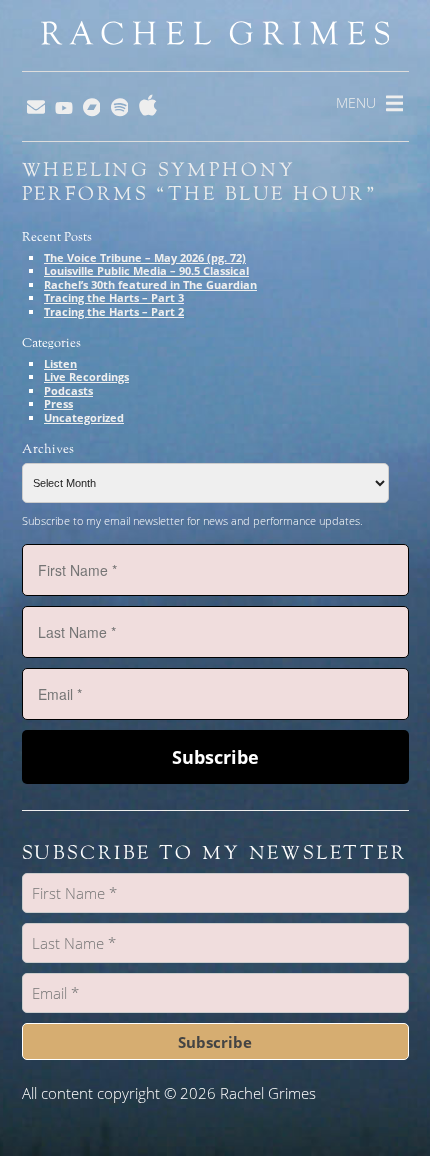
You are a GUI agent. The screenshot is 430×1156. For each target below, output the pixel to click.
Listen (60, 363)
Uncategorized (84, 417)
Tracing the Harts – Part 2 (114, 311)
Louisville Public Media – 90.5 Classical (146, 270)
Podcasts (68, 390)
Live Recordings (86, 376)
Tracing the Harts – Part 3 (114, 297)
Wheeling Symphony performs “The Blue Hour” (200, 182)
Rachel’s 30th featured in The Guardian (150, 284)
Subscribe (215, 757)
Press (58, 403)
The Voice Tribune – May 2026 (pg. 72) (145, 257)
